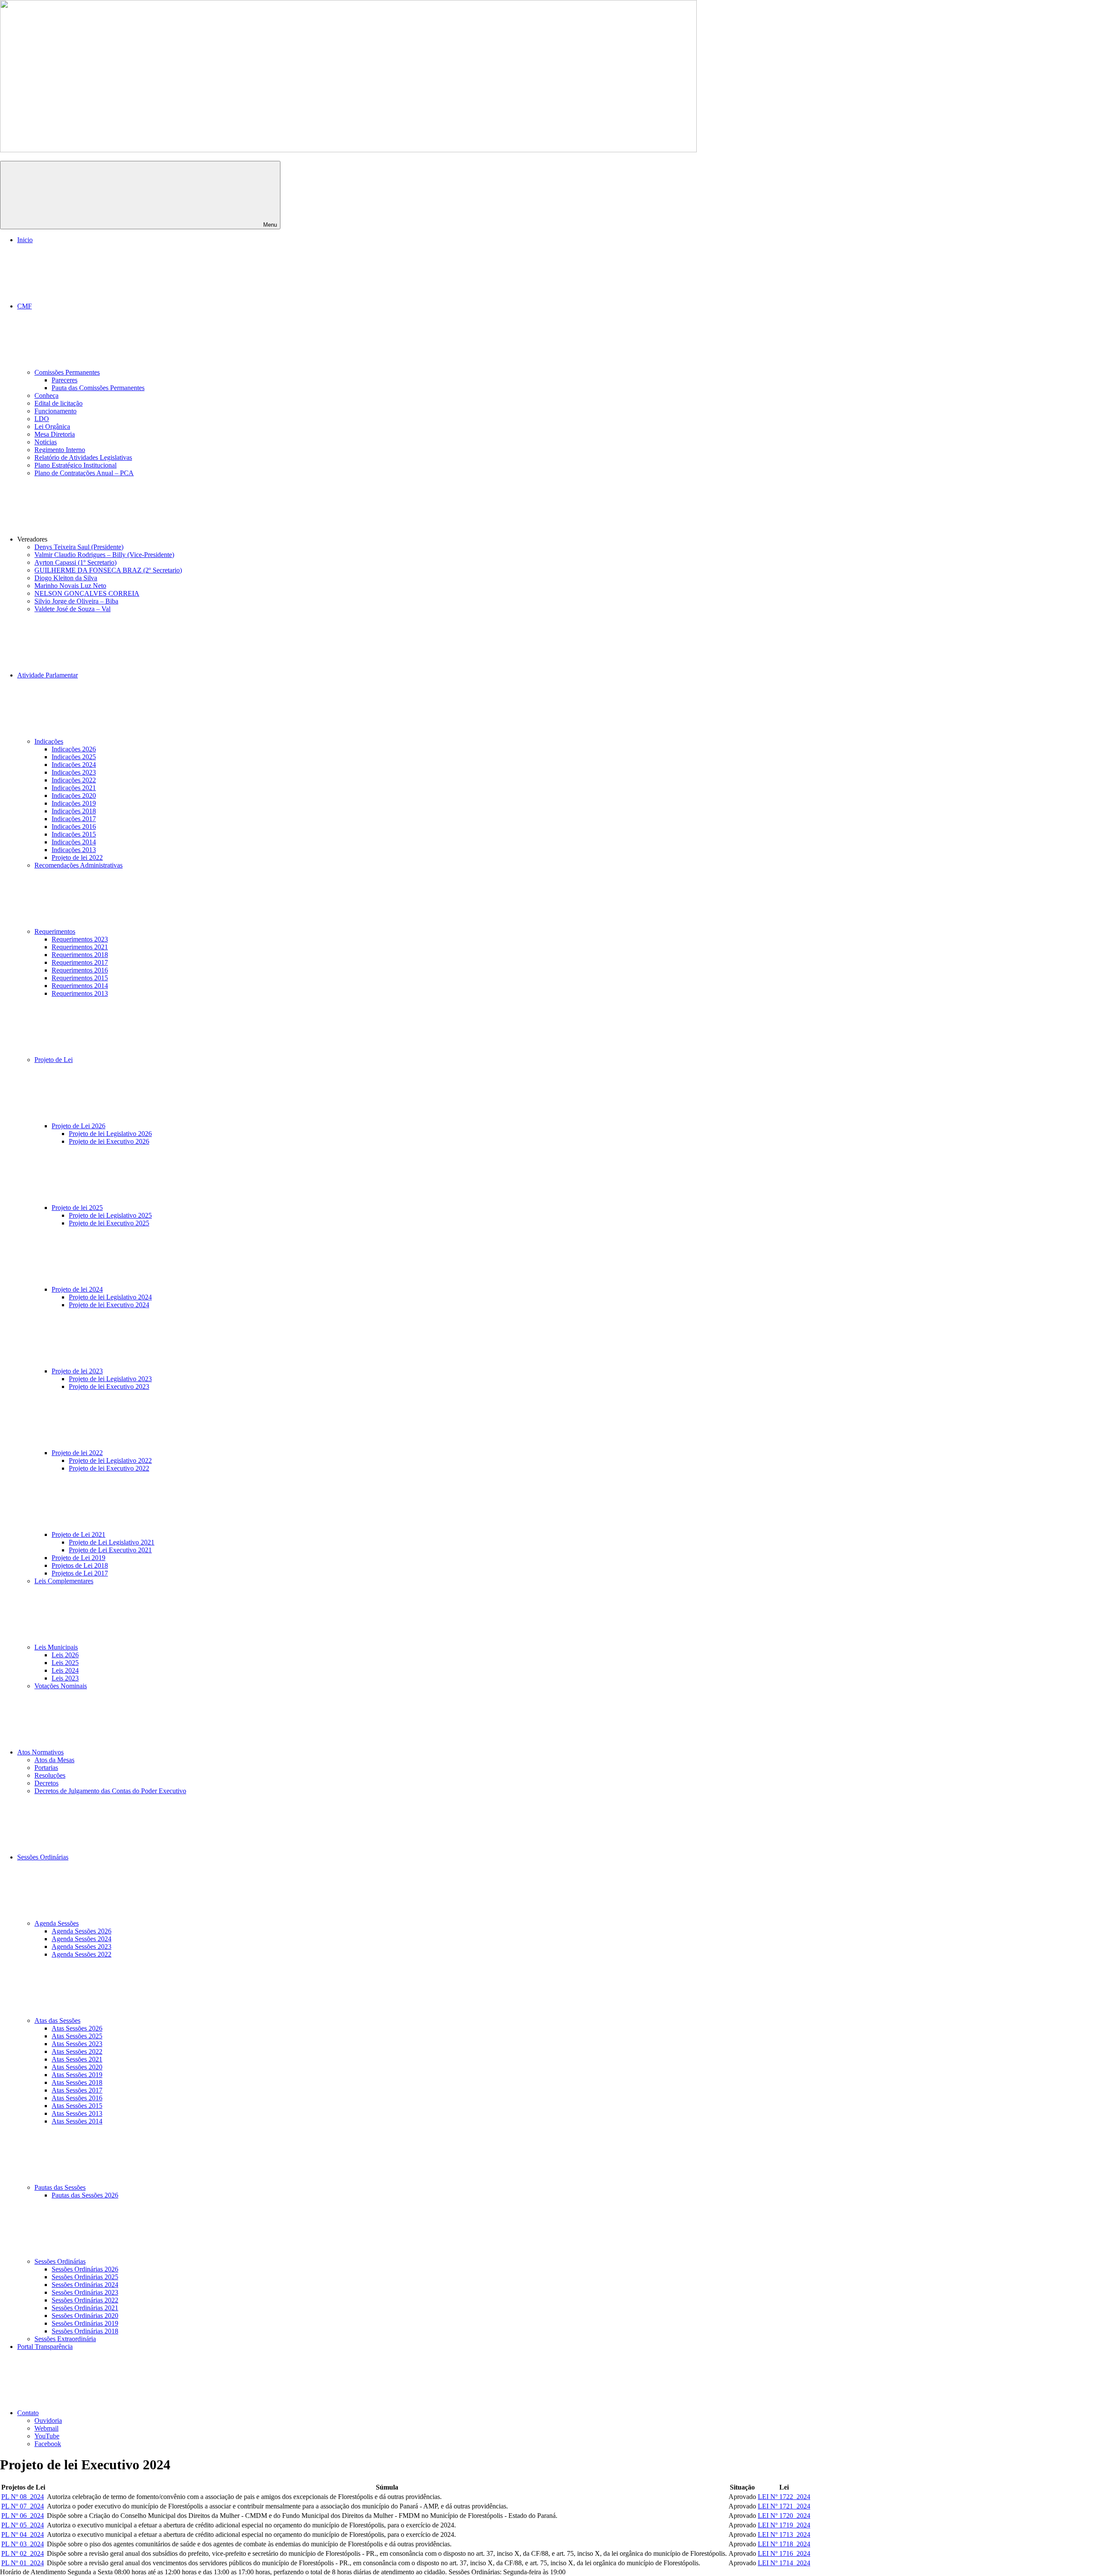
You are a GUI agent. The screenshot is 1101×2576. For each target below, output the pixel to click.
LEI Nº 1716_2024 (784, 2553)
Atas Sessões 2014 (77, 2121)
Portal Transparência (45, 2347)
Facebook (48, 2444)
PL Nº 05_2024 (23, 2525)
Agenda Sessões (57, 1923)
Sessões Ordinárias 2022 (85, 2300)
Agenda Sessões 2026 (81, 1931)
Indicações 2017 (74, 819)
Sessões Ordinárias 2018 (85, 2331)
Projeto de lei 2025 (77, 1208)
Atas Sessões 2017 (77, 2090)
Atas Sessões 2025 (77, 2036)
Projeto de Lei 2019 (78, 1558)
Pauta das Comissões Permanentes (98, 388)
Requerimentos (55, 931)
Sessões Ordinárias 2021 (85, 2308)
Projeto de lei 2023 (77, 1371)
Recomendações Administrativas (78, 865)
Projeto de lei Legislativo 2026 (110, 1134)
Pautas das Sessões (60, 2187)
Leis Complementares (64, 1581)
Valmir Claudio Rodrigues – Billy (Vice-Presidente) (104, 555)
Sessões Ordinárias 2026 (85, 2269)
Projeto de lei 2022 (77, 857)
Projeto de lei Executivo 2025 (109, 1223)
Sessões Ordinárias (43, 1857)
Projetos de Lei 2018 (80, 1565)
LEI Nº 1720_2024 (784, 2516)
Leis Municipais (56, 1647)
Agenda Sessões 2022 (81, 1954)
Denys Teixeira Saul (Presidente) (79, 547)
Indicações (49, 741)
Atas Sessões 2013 (77, 2113)
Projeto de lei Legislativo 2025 (110, 1215)
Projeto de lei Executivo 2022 (109, 1468)
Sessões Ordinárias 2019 (85, 2323)
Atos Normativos (40, 1752)
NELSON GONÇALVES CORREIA (87, 593)
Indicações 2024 (74, 765)
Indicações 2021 (74, 788)
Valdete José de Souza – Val (72, 609)
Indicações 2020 (74, 796)
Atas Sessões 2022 (77, 2051)
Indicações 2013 (74, 850)
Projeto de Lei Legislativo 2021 (112, 1542)
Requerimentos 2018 (80, 955)
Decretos (46, 1783)
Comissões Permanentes (67, 372)
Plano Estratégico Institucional (75, 465)
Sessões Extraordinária (65, 2339)
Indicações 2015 (74, 834)
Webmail (46, 2428)
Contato (28, 2413)
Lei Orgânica (52, 426)
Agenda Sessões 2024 (81, 1939)
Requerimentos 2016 (80, 970)
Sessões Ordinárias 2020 (85, 2316)
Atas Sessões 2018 (77, 2082)
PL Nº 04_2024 (23, 2534)
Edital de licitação (58, 403)
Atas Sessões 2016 (77, 2098)
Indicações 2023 (74, 772)
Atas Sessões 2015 (77, 2106)
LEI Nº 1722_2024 (784, 2497)
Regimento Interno (60, 450)
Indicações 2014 (74, 842)
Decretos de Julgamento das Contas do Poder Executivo (110, 1791)
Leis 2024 (65, 1670)
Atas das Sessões (57, 2020)
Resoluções (50, 1775)
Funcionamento (55, 411)
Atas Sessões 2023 (77, 2044)
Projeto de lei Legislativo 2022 (110, 1460)
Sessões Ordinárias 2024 (85, 2285)
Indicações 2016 (74, 826)
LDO (42, 419)
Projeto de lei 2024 (77, 1289)
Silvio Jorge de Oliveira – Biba (76, 601)
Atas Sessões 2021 (77, 2059)
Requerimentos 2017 (80, 962)
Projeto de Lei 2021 (78, 1534)
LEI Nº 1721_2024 (784, 2506)
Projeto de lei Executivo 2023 (109, 1386)
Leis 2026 (65, 1655)
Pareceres (65, 380)
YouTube (47, 2436)
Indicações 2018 (74, 811)
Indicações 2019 (74, 803)
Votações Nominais (61, 1686)
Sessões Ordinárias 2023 (85, 2292)
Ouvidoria (48, 2421)
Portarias (46, 1768)
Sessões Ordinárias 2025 (85, 2277)
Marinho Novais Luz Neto (70, 586)
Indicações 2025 (74, 757)
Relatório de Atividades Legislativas (83, 457)
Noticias (46, 442)
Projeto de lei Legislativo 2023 (110, 1379)
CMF (25, 306)
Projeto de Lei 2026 (78, 1126)
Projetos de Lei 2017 (80, 1573)
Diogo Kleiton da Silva (66, 578)
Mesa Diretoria (55, 434)
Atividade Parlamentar (48, 675)
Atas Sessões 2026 (77, 2028)
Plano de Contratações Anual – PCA (84, 473)
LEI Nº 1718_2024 (784, 2544)
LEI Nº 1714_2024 (784, 2563)
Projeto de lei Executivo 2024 (109, 1305)
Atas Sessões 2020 (77, 2067)
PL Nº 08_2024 (23, 2497)
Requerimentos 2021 (80, 947)
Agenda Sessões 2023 (81, 1947)
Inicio (25, 240)
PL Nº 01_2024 (23, 2563)
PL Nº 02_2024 (23, 2553)
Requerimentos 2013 (80, 993)
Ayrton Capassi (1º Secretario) (75, 562)
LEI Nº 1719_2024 (784, 2525)
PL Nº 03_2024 (23, 2544)
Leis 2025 (65, 1663)
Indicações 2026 (74, 749)
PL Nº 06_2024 (23, 2516)
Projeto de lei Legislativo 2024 (110, 1297)
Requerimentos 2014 (80, 986)
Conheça (46, 395)
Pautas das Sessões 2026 (85, 2195)
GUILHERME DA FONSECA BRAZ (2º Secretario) (108, 570)
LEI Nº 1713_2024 (784, 2534)
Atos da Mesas (54, 1760)
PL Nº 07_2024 (23, 2506)
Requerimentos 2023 (80, 939)
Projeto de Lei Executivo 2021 (110, 1550)
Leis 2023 (65, 1678)
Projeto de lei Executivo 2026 (109, 1141)
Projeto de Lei (54, 1060)
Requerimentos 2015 (80, 978)
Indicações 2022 (74, 780)
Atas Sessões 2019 (77, 2075)
